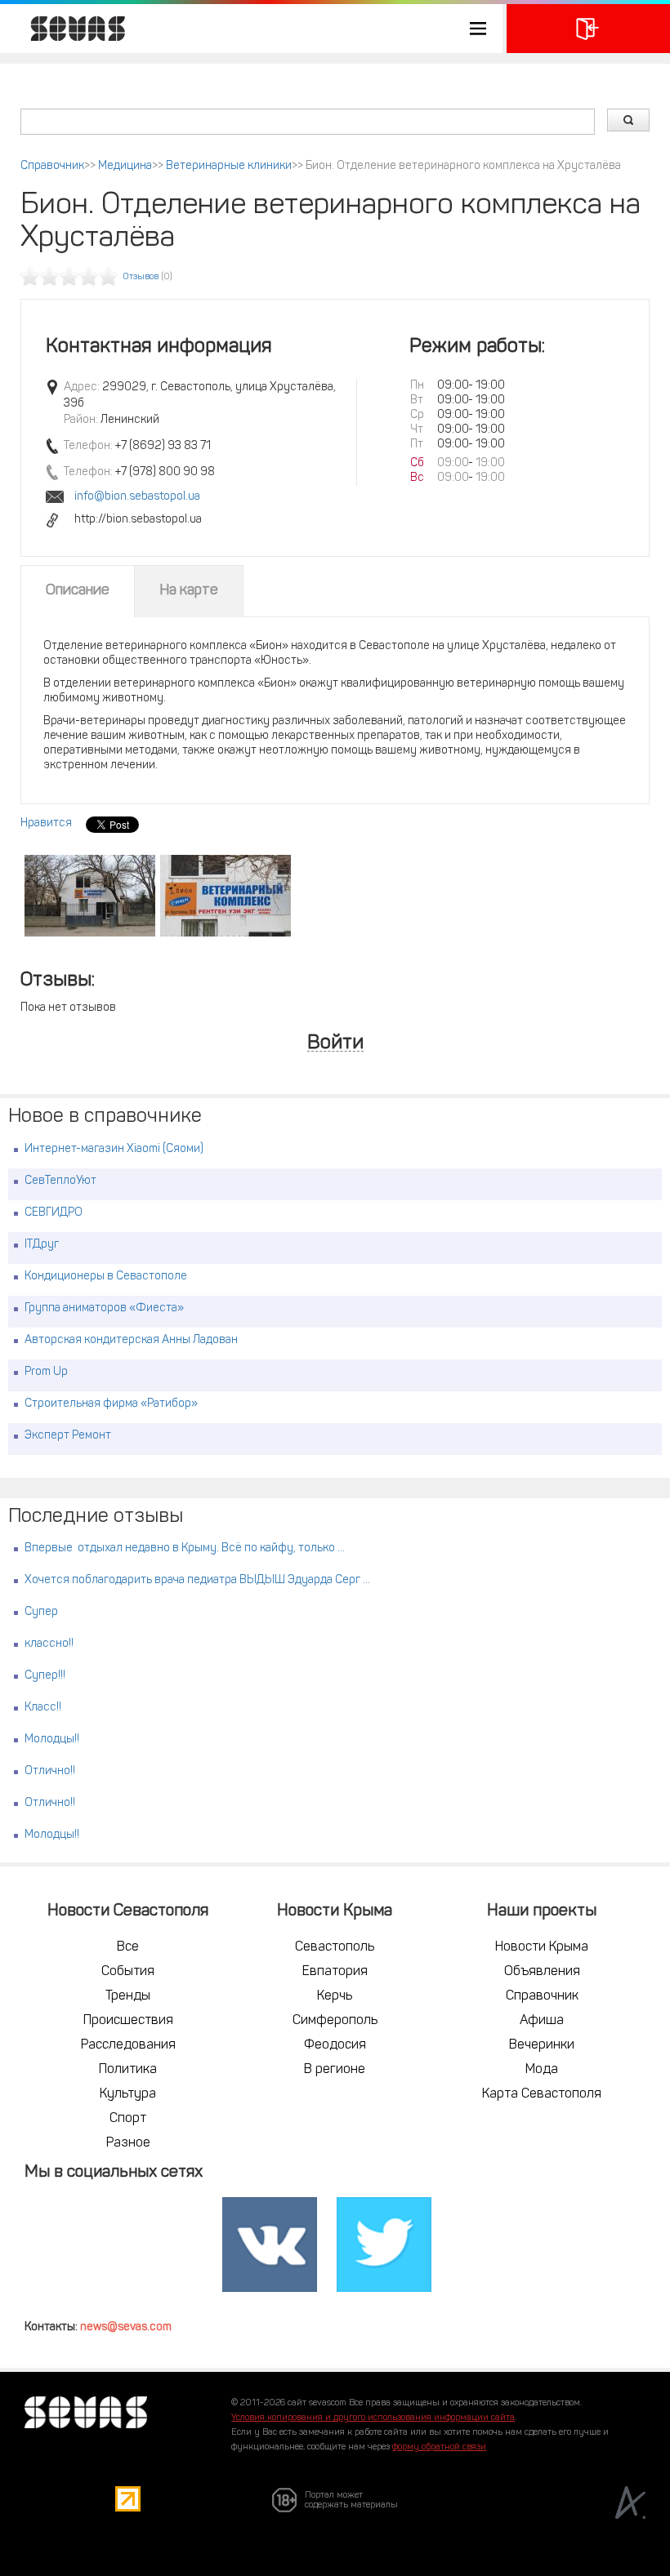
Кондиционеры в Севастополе (106, 1277)
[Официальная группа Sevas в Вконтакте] (270, 2245)
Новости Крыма (542, 1947)
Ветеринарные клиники (229, 166)
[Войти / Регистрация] (588, 29)
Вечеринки (542, 2045)
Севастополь (335, 1947)
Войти (335, 1044)
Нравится (46, 823)
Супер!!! (45, 1676)
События (128, 1972)
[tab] (78, 591)
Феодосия (335, 2045)
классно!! (49, 1644)
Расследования (128, 2045)
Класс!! (43, 1708)
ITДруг (42, 1245)
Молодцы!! (52, 1740)
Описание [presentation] (78, 591)
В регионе (335, 2070)
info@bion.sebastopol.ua (137, 497)
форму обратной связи (439, 2447)
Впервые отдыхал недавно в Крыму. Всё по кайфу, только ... (185, 1548)
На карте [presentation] (189, 591)
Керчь (335, 1996)
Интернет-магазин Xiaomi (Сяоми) (114, 1149)
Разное (128, 2143)
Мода (542, 2070)
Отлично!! (50, 1771)
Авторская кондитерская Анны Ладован (131, 1340)
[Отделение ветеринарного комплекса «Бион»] (90, 896)
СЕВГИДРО (54, 1213)
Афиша (542, 2021)
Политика (128, 2070)
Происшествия (128, 2021)
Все (128, 1947)
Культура (128, 2094)
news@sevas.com (126, 2327)
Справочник (52, 166)
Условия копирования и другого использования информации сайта (373, 2418)
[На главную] (69, 29)
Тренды (128, 1996)
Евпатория (335, 1972)
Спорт (128, 2119)
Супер (41, 1612)
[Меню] (251, 29)
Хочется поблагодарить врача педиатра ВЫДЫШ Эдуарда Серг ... (197, 1580)
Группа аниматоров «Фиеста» (104, 1308)
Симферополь (335, 2021)
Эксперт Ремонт (68, 1436)
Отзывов (141, 277)
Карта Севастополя (542, 2094)
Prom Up (46, 1372)
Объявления (542, 1972)
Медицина (125, 166)
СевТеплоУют (60, 1181)
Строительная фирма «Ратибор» (111, 1404)
